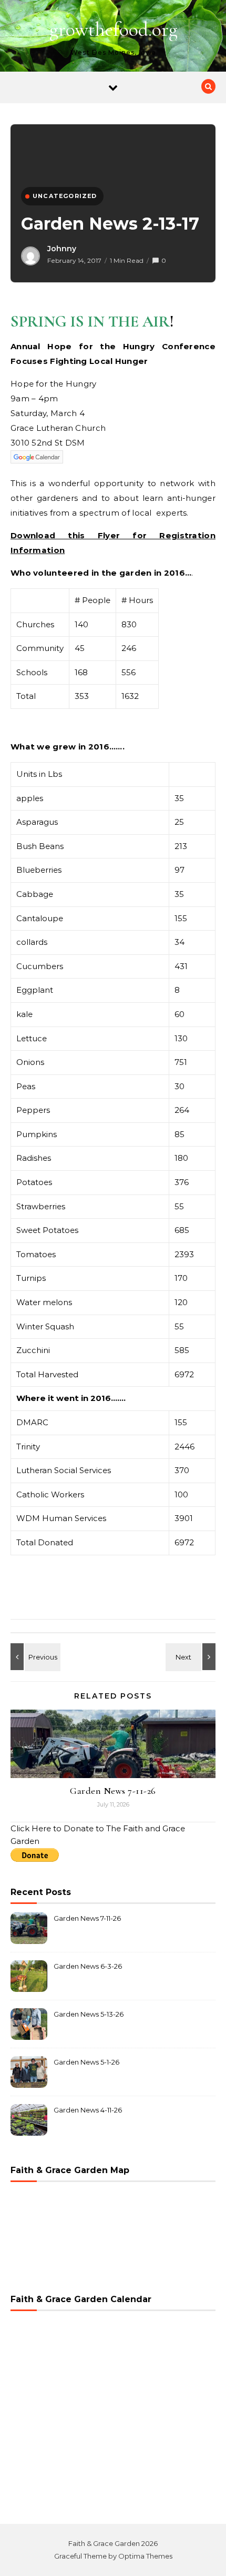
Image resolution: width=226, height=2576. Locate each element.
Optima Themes (145, 2556)
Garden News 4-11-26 (88, 2110)
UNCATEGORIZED (65, 196)
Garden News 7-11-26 (113, 1791)
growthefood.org (114, 29)
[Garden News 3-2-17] (34, 1657)
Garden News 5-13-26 (89, 2014)
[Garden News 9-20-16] (192, 1657)
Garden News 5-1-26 (86, 2062)
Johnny (62, 249)
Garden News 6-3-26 (88, 1966)
